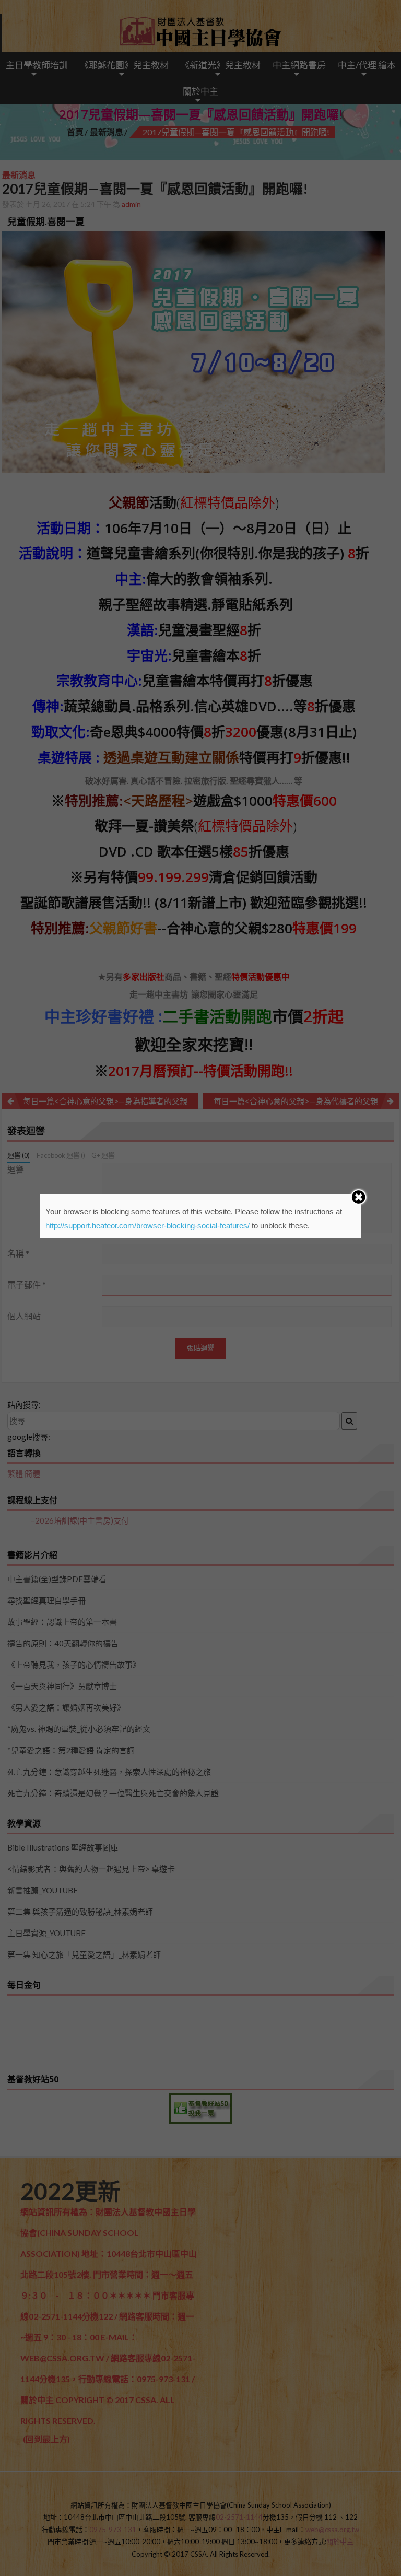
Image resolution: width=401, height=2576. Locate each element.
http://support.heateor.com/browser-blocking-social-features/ (148, 1226)
